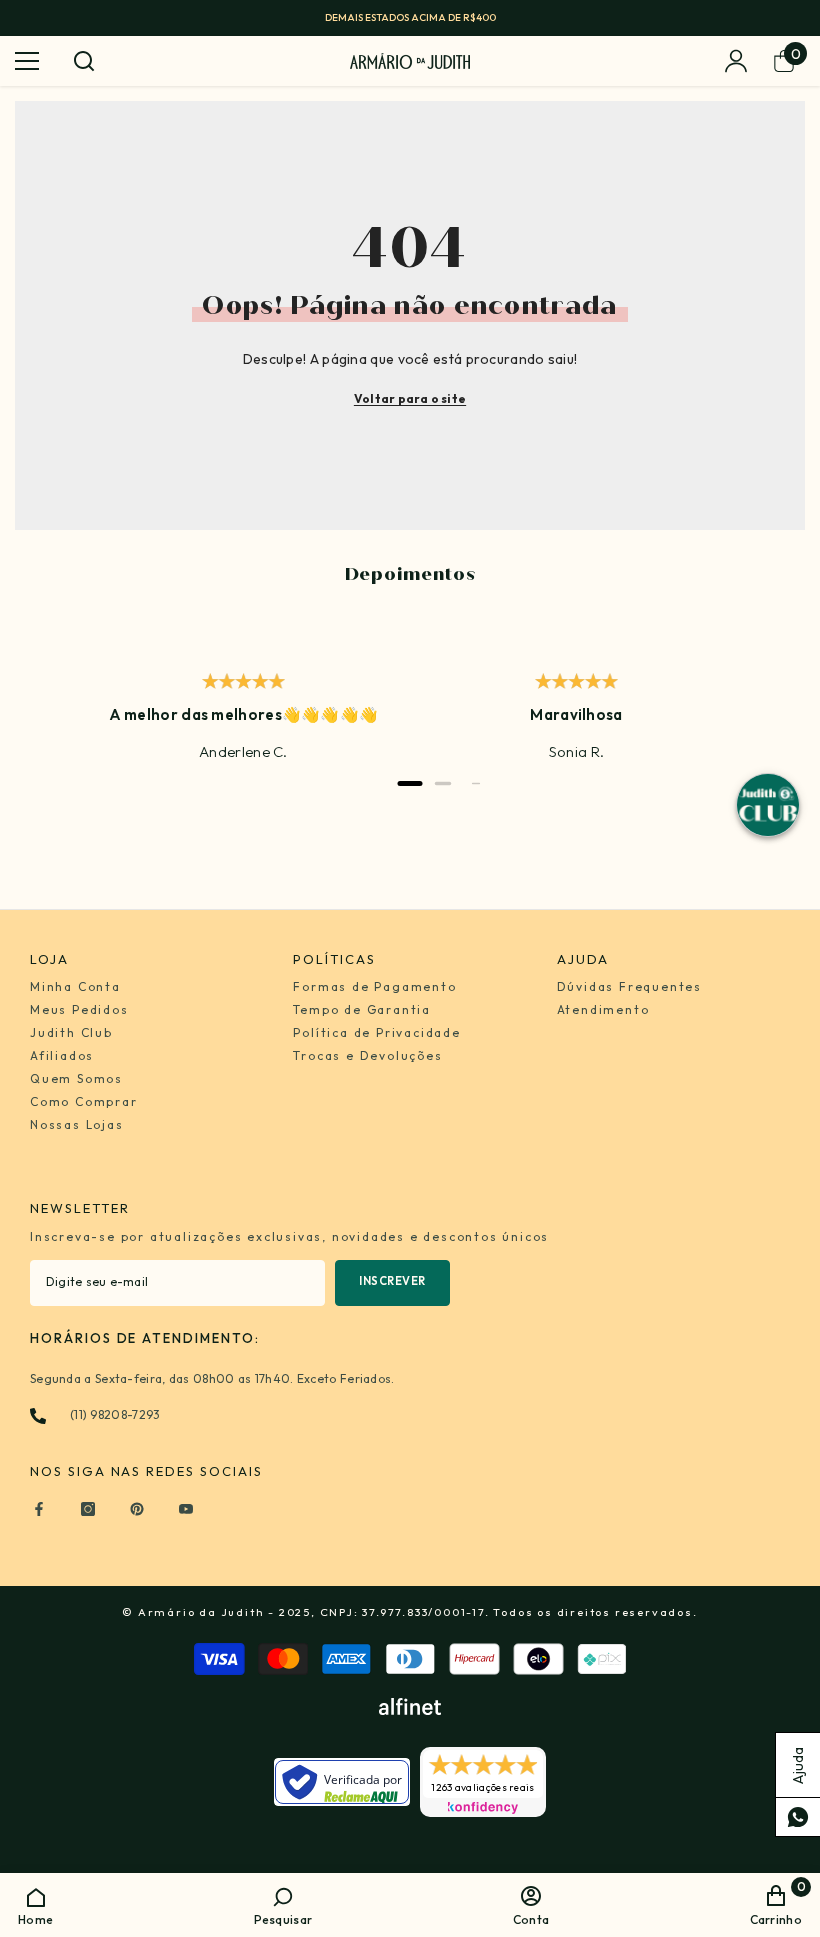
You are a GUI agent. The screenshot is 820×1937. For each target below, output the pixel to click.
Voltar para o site (410, 398)
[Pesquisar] (84, 61)
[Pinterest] (137, 1509)
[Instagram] (88, 1509)
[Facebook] (39, 1509)
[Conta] (736, 61)
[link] (283, 1904)
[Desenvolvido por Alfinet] (410, 1706)
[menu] (27, 61)
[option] (410, 18)
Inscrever (392, 1281)
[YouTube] (186, 1509)
